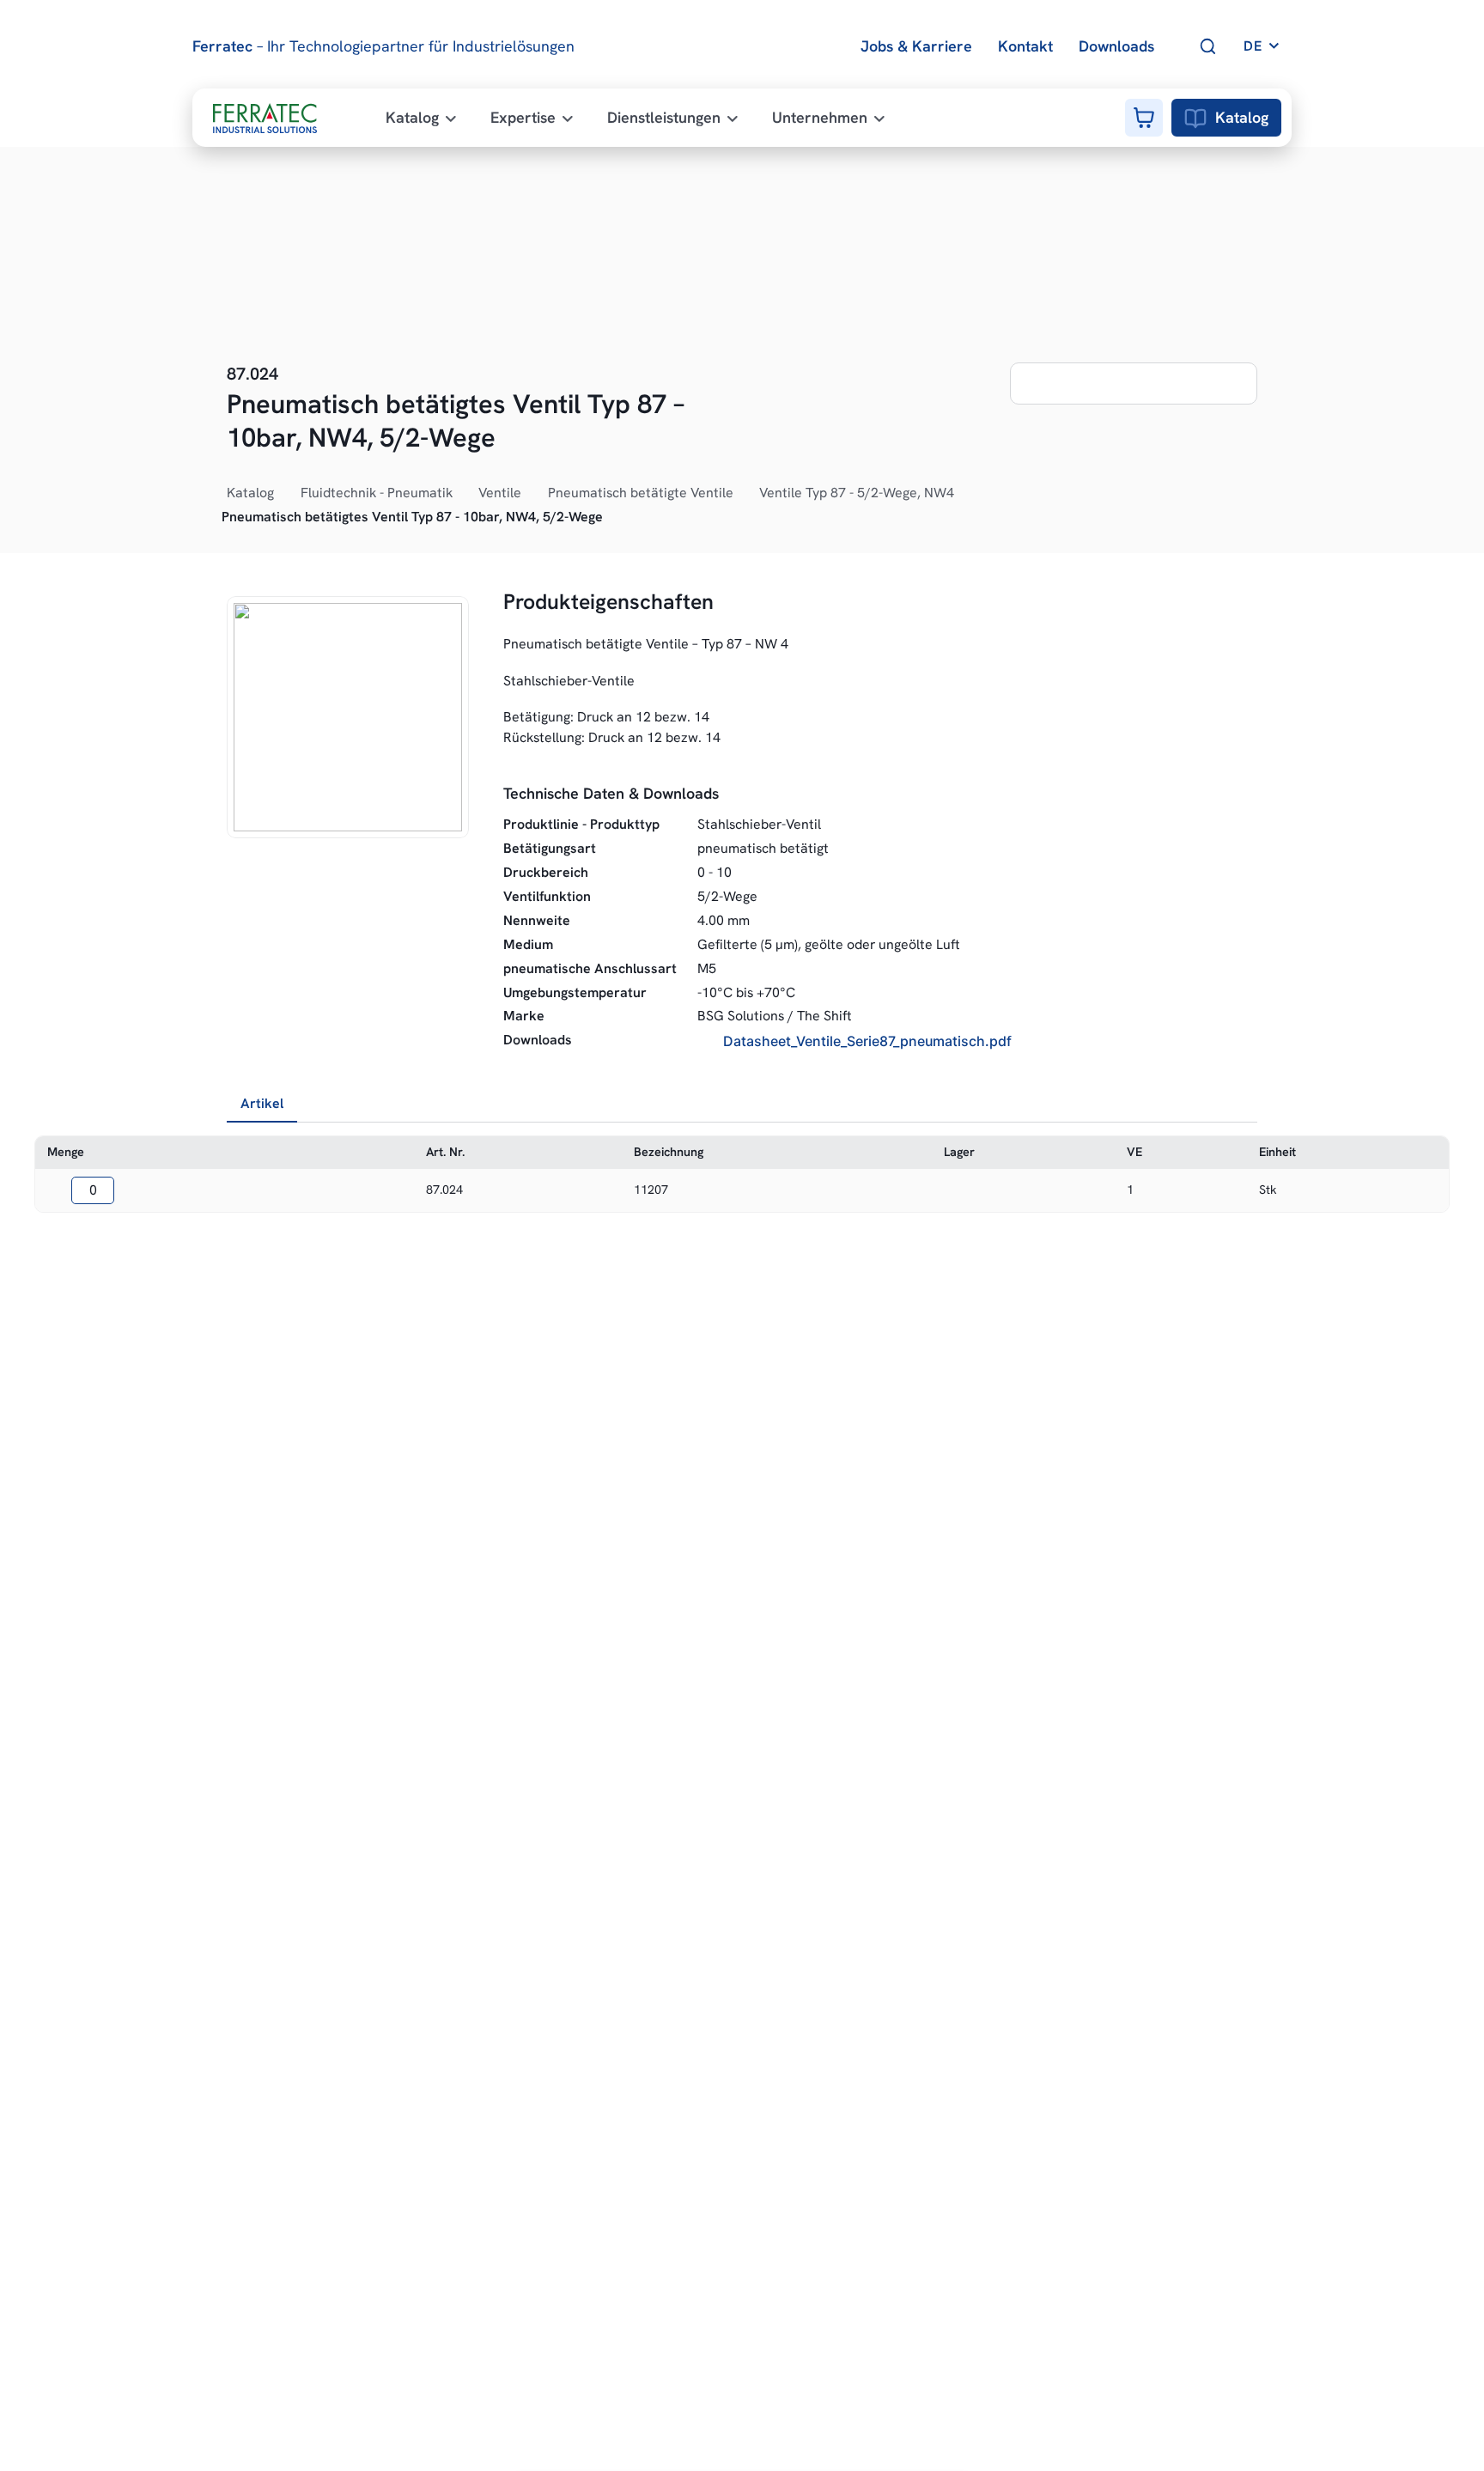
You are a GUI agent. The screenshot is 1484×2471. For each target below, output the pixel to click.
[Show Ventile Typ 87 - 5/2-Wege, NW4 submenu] (964, 493)
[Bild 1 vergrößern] (348, 717)
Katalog (1242, 117)
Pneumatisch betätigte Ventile (641, 493)
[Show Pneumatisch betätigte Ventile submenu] (743, 493)
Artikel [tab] (262, 1103)
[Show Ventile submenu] (531, 493)
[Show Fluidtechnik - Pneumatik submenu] (462, 493)
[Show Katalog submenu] (283, 493)
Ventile (500, 493)
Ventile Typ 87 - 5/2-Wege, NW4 (857, 493)
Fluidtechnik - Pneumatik (377, 493)
